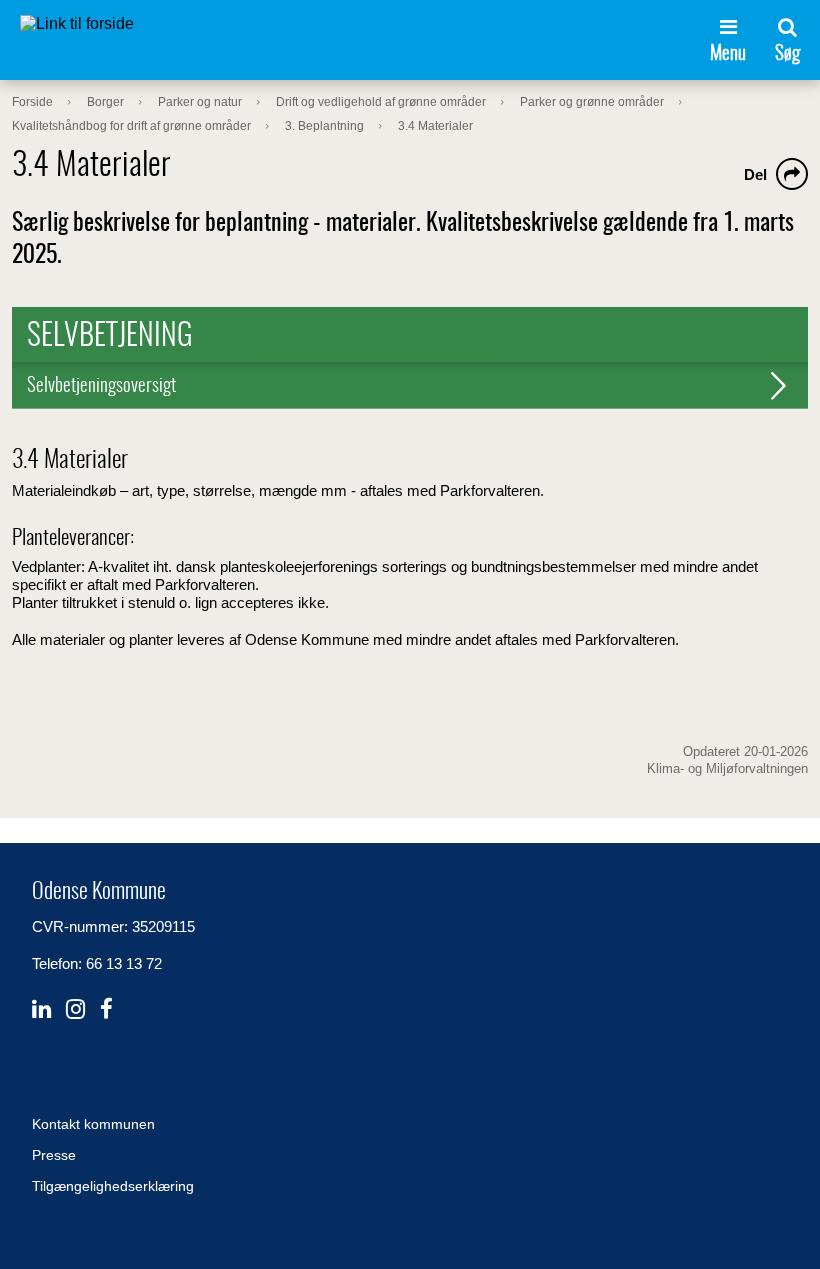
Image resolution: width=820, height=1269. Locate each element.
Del (755, 174)
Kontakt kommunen (93, 1124)
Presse (54, 1155)
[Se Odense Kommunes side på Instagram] (75, 1009)
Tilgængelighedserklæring (113, 1186)
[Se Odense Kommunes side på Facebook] (106, 1009)
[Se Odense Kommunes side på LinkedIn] (41, 1009)
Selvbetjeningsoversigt (101, 386)
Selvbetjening (110, 337)
